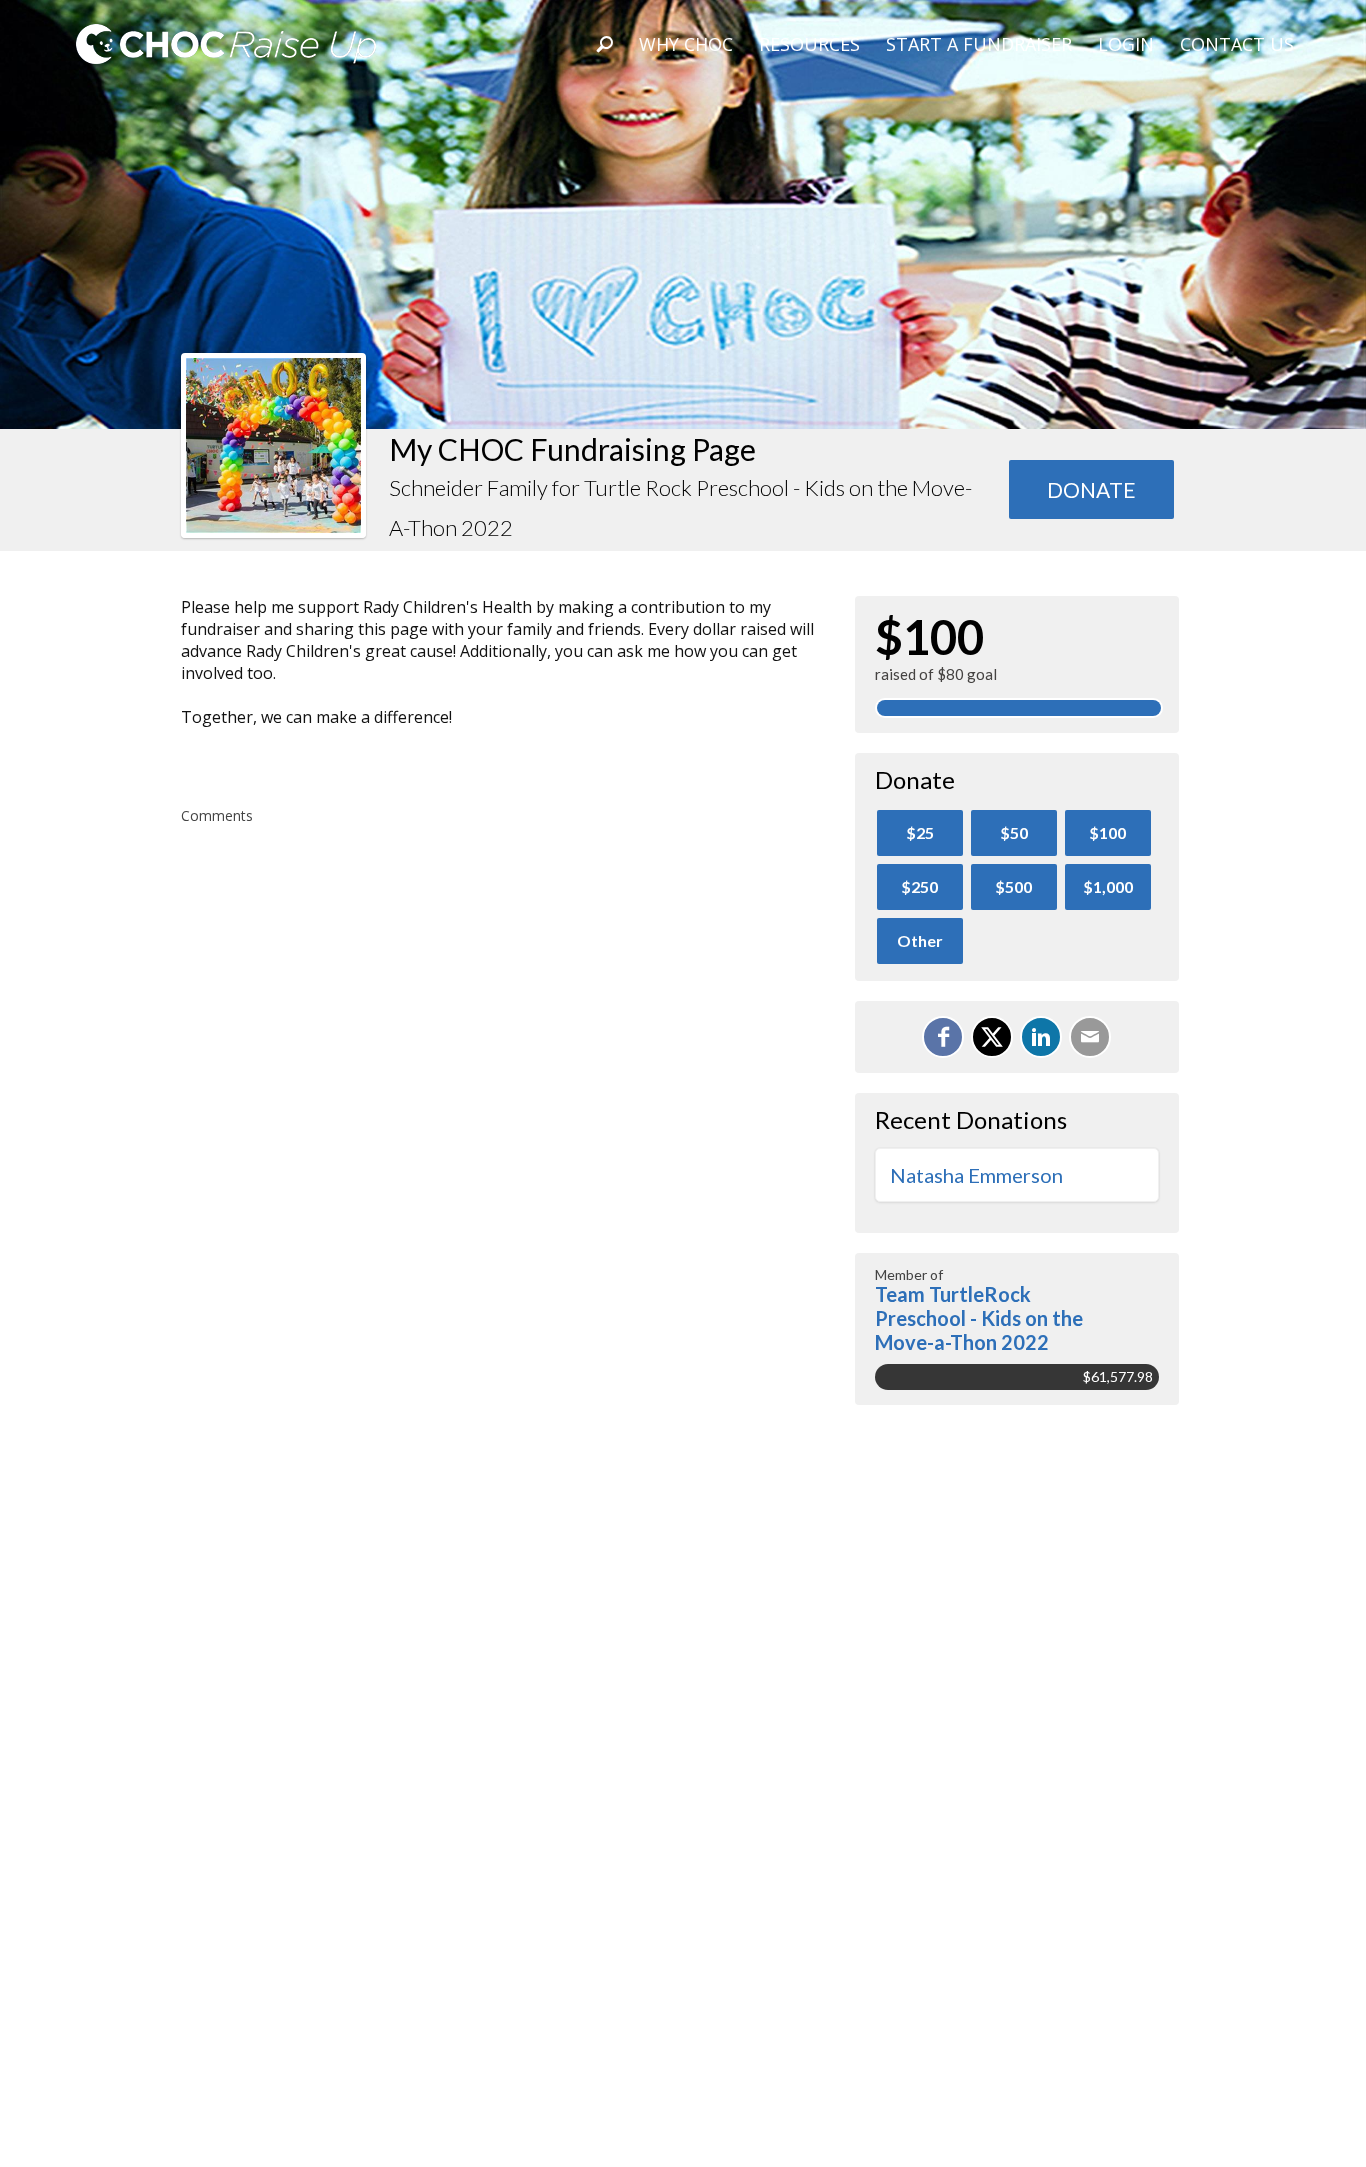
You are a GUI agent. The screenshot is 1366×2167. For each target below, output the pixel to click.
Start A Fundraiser (979, 44)
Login (1126, 44)
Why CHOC (686, 44)
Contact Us (1237, 44)
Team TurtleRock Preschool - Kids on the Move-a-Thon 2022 (979, 1318)
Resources (809, 44)
